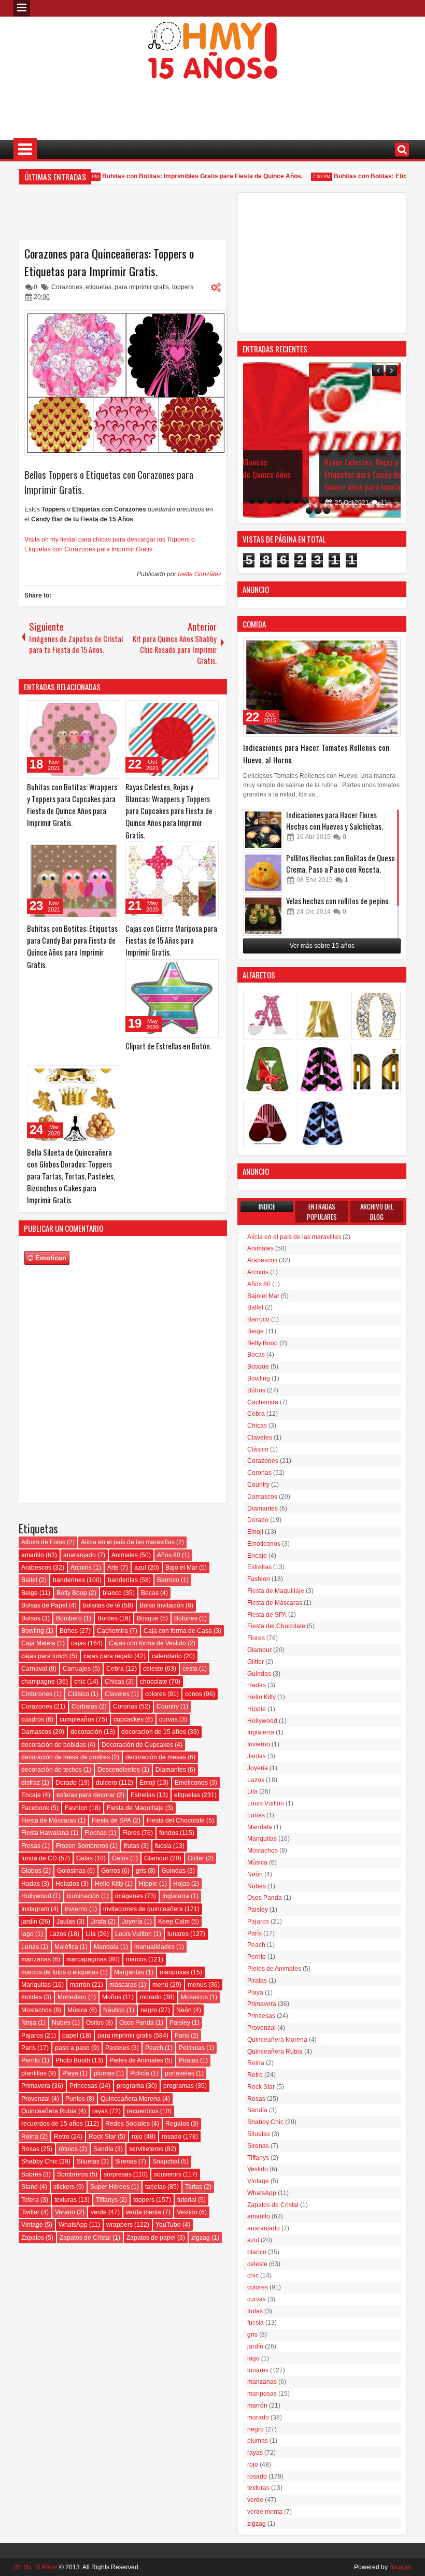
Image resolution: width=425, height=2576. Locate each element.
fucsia (163, 1846)
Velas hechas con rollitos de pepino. (338, 901)
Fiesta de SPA (111, 1820)
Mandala (106, 1947)
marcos (136, 1959)
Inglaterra (176, 1896)
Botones (186, 1618)
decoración (86, 1732)
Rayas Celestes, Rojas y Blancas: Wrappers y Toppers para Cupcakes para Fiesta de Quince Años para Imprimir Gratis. (169, 811)
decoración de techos (52, 1770)
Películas (192, 2048)
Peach (154, 2048)
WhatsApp (73, 2225)
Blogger (400, 2567)
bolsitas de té (102, 1605)
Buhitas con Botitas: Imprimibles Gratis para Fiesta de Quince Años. (185, 176)
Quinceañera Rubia (49, 2111)
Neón (184, 2010)
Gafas (84, 1858)
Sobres (31, 2174)
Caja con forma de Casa (178, 1631)
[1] (252, 500)
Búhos (69, 1631)
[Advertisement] (322, 263)
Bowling (33, 1631)
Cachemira (112, 1631)
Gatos (120, 1858)
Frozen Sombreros (82, 1846)
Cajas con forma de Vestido (147, 1643)
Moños (112, 1997)
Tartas (194, 2187)
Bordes (108, 1618)
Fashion (76, 1808)
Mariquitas (36, 1985)
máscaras (123, 1985)
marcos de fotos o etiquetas (60, 1972)
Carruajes (77, 1669)
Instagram (35, 1909)
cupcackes (129, 1719)
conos (194, 1694)
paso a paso (72, 2048)
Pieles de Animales (136, 2060)
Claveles (117, 1694)
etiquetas (98, 287)
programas (179, 2086)
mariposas (174, 1972)
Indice (267, 1206)
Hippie (148, 1884)
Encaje (31, 1795)
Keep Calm (174, 1922)
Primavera (36, 2086)
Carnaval (34, 1669)
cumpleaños (77, 1719)
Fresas (31, 1846)
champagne (38, 1682)
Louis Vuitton (133, 1934)
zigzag (201, 2238)
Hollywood (36, 1896)
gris (141, 1871)
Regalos (177, 2124)
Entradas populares (322, 1212)
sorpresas (118, 2174)
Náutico (114, 2010)
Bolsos (31, 1618)
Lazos (58, 1934)
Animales (125, 1555)
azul (140, 1568)
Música (77, 2010)
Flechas (96, 1833)
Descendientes (119, 1770)
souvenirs (168, 2174)
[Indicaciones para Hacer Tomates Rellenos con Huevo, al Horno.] (322, 687)
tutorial (187, 2200)
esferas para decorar (86, 1795)
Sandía (103, 2149)
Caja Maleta (38, 1643)
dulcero (107, 1783)
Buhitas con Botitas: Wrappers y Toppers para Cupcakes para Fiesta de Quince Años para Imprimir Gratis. (72, 805)
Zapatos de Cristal (85, 2238)
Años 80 (169, 1555)
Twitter (30, 2212)
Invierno (76, 1909)
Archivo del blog (377, 1212)
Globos (31, 1871)
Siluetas (88, 2161)
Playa (70, 2073)
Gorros (111, 1871)
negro (149, 2010)
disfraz (31, 1783)
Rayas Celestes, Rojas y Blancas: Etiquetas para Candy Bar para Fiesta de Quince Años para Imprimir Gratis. (322, 474)
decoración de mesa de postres (66, 1757)
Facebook (35, 1808)
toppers (183, 287)
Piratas (189, 2060)
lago (27, 1934)
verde (99, 2212)
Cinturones (37, 1694)
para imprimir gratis (142, 287)
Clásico (79, 1694)
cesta (190, 1669)
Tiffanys (107, 2200)
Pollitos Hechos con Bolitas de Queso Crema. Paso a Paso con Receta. (341, 864)
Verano (65, 2212)
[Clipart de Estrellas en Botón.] (172, 999)
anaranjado (80, 1555)
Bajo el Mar (181, 1568)
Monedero (72, 1997)
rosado (172, 2137)
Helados (67, 1884)
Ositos (95, 2023)
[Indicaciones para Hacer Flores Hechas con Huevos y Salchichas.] (263, 830)
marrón (80, 1985)
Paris (182, 2036)
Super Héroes (110, 2187)
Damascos (36, 1732)
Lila (91, 1934)
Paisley (180, 2023)
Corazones (67, 287)
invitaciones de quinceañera (143, 1909)
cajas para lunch (45, 1656)
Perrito (31, 2060)
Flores (131, 1833)
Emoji (147, 1783)
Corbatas (84, 1706)
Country (168, 1706)
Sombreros (73, 2174)
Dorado (66, 1783)
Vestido (187, 2212)
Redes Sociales (127, 2124)
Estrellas (143, 1795)
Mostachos (37, 2010)
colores (155, 1694)
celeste (153, 1669)
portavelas (180, 2073)
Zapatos (33, 2238)
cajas (79, 1643)
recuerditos (143, 2111)
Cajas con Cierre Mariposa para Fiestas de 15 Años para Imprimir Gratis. (171, 940)
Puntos (75, 2099)
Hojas (181, 1884)
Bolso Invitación (162, 1605)
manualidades (154, 1947)
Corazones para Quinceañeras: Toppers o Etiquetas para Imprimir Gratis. (109, 262)
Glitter (196, 1858)
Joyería (132, 1922)
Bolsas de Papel (44, 1605)
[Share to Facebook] (86, 710)
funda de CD (39, 1858)
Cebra (115, 1669)
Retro (62, 2137)
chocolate (154, 1682)
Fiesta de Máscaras (49, 1820)
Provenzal (36, 2099)
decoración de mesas (156, 1757)
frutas (132, 1846)
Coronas (125, 1706)
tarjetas (155, 2187)
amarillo (33, 1555)
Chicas (115, 1682)
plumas (104, 2073)
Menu (22, 8)
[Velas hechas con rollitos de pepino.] (263, 916)
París (29, 2048)
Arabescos (36, 1568)
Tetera (30, 2200)
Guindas (174, 1871)
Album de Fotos (43, 1542)
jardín (29, 1922)
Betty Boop (72, 1593)
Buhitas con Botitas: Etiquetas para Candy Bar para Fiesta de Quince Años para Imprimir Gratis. (72, 947)
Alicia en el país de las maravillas (128, 1542)
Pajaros (32, 2036)
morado (151, 1997)
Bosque (148, 1618)
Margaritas (129, 1972)
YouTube (168, 2225)
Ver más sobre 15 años (322, 946)
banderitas (123, 1580)
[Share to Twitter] (97, 710)
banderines (69, 1580)
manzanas (36, 1959)
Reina (30, 2137)
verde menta (144, 2212)
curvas (168, 1719)
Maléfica (66, 1947)
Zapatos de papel (151, 2238)
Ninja (29, 2023)
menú (160, 1985)
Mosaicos (194, 1997)
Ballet (29, 1580)
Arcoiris (81, 1568)
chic (80, 1682)
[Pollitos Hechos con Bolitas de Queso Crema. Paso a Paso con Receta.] (263, 873)
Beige (30, 1593)
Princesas (83, 2086)
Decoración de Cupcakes (137, 1745)
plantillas (34, 2073)
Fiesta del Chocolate (176, 1820)
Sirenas (126, 2161)
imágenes (129, 1896)
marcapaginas (87, 1959)
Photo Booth (73, 2060)
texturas (66, 2200)
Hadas (31, 1884)
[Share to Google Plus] (109, 710)
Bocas (150, 1593)
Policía (140, 2073)
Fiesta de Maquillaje (135, 1808)
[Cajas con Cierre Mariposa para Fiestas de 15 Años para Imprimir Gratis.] (172, 881)
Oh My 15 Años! (36, 2567)
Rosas (30, 2149)
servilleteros (146, 2149)
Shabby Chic (39, 2161)
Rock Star (102, 2137)
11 (318, 503)
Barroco (168, 1580)
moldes (32, 1997)
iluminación (83, 1896)
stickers (64, 2187)
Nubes (61, 2023)
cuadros (33, 1719)
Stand (30, 2187)
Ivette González (200, 574)
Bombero (69, 1618)
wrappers (119, 2225)
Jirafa (98, 1922)
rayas (100, 2111)
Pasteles (117, 2048)
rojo (137, 2137)
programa (130, 2086)
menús (197, 1985)
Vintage (32, 2225)
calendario (167, 1656)
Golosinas (71, 1871)
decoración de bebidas (54, 1745)
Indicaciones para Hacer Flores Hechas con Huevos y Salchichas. (335, 821)
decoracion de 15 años (154, 1732)
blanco (112, 1593)
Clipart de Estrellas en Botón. (168, 1046)
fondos (169, 1833)
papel (70, 2036)
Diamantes (171, 1770)
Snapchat (166, 2161)
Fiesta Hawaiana (45, 1833)
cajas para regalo (108, 1656)
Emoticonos (191, 1783)
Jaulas (66, 1922)
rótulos (68, 2149)
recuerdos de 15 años (52, 2124)
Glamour (156, 1858)
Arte (113, 1568)
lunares (178, 1934)
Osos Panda (137, 2023)
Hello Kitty (109, 1884)
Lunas (30, 1947)
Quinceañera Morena (131, 2099)
